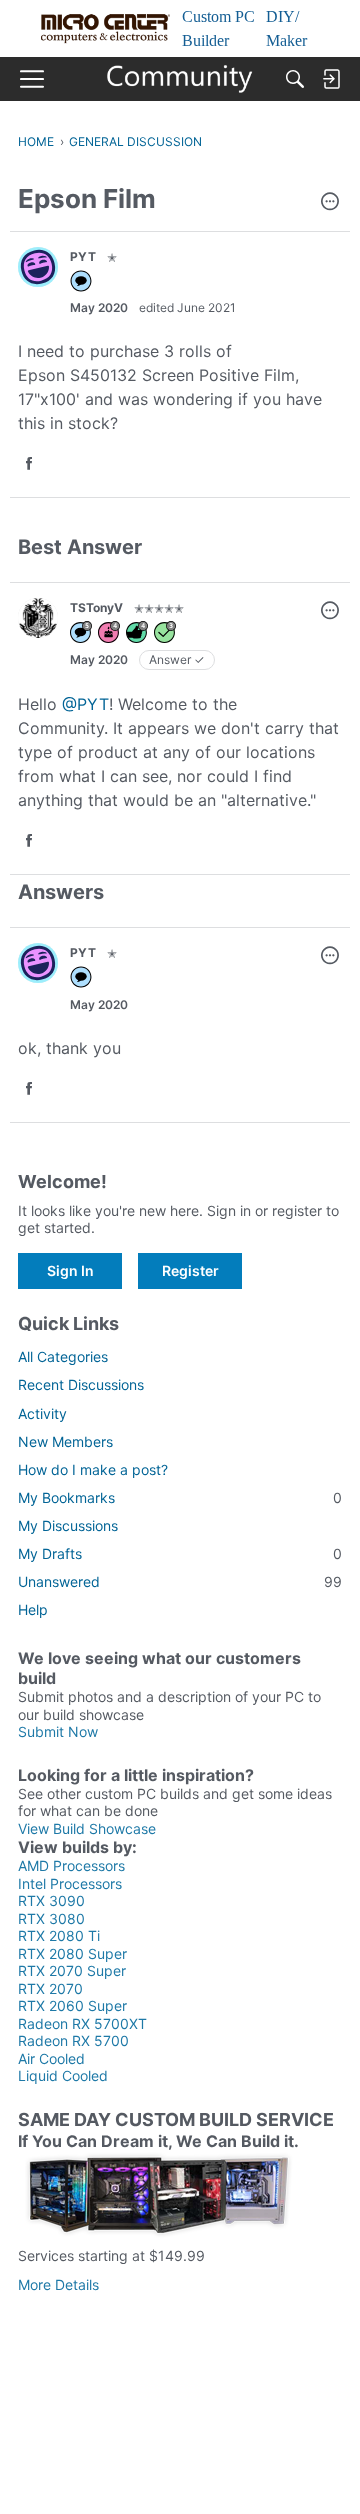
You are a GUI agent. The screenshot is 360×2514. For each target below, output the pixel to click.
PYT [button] (83, 256)
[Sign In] (331, 79)
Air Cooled (51, 2058)
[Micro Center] (180, 79)
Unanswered (180, 1581)
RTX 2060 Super (72, 2005)
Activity (42, 1413)
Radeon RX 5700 (73, 2040)
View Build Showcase (87, 1828)
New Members (65, 1441)
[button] (330, 203)
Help (33, 1609)
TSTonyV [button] (96, 607)
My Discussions (68, 1525)
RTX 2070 (50, 1988)
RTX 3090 (51, 1900)
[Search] (295, 79)
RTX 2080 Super (72, 1953)
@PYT (85, 704)
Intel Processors (70, 1883)
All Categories (63, 1356)
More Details (58, 2284)
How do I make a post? (93, 1469)
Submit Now (58, 1731)
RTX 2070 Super (72, 1970)
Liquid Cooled (63, 2075)
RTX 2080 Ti (59, 1935)
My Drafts (180, 1553)
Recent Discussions (81, 1384)
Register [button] (190, 1270)
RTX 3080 (51, 1918)
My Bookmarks (180, 1497)
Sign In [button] (70, 1270)
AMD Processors (71, 1865)
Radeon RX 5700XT (82, 2023)
